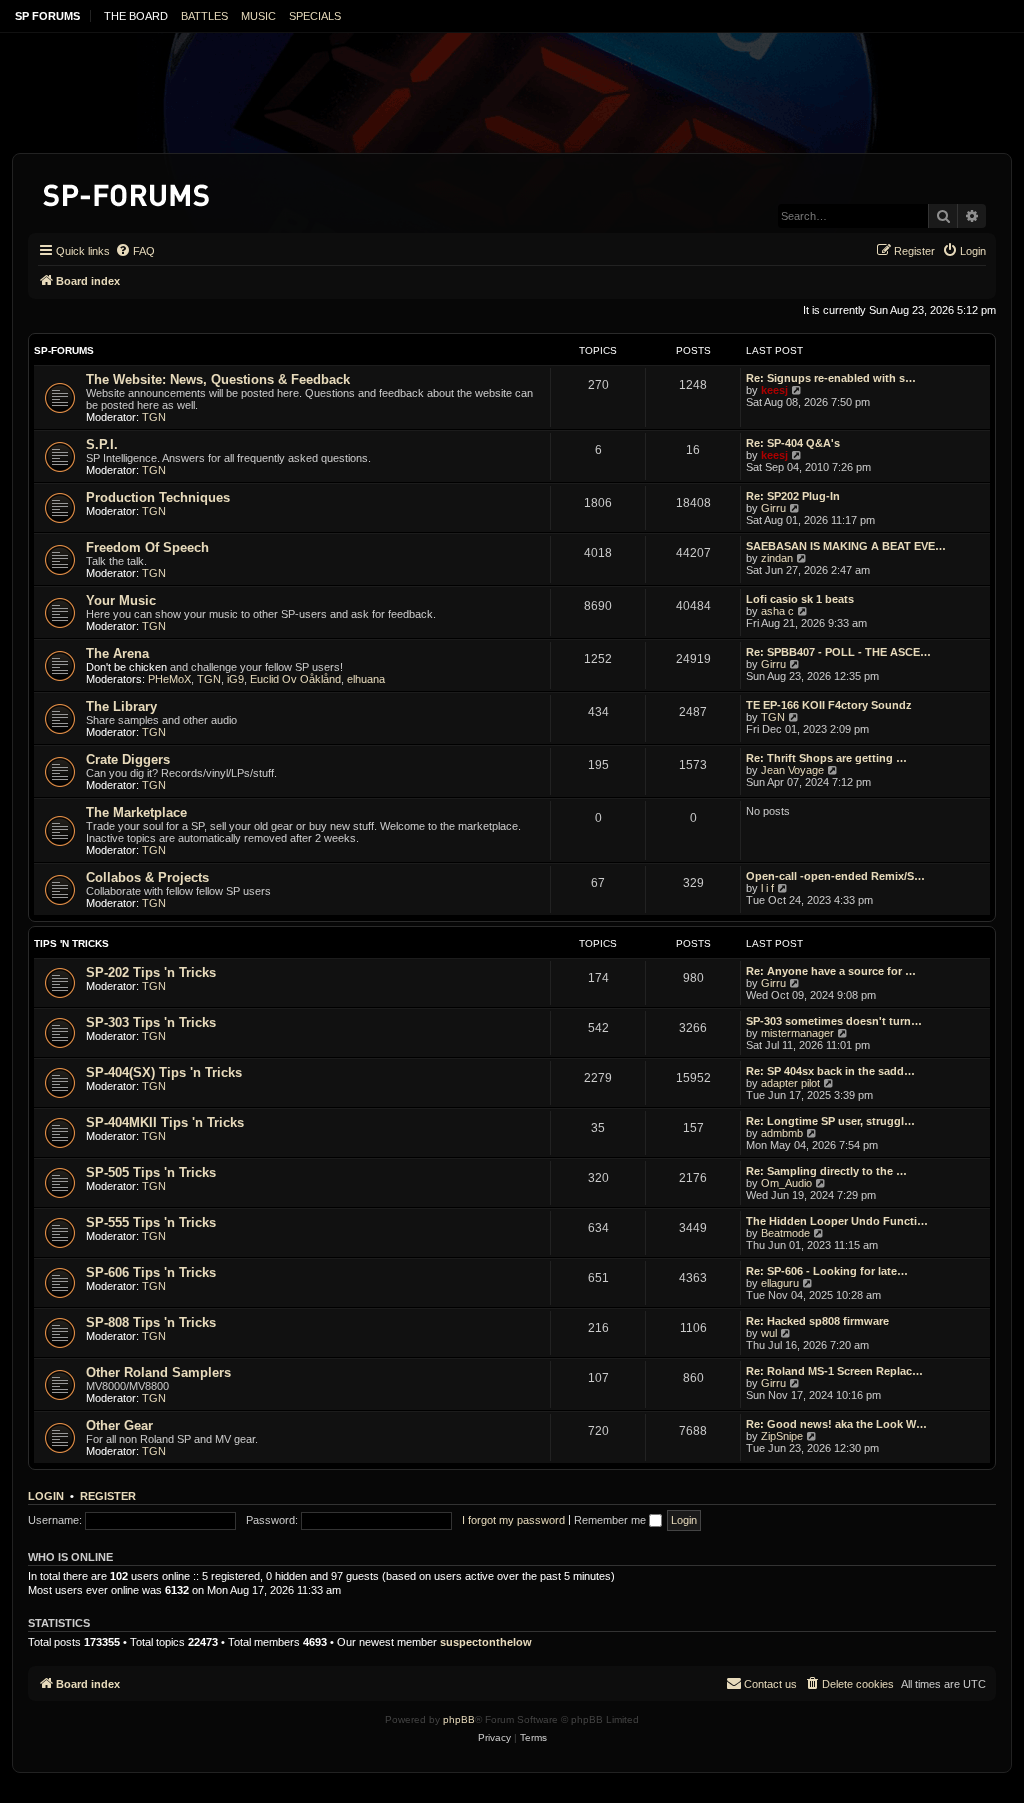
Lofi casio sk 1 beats (800, 599)
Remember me (611, 1520)
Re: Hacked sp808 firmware (817, 1321)
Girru (773, 508)
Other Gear (119, 1425)
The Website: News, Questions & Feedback (218, 379)
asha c (777, 611)
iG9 (235, 679)
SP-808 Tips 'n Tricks (151, 1322)
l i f (767, 888)
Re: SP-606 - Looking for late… (827, 1271)
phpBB (459, 1719)
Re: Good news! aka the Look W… (836, 1424)
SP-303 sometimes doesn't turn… (834, 1021)
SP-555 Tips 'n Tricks (151, 1222)
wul (769, 1333)
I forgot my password (513, 1520)
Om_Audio (786, 1183)
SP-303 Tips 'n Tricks (151, 1022)
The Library (121, 706)
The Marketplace (136, 812)
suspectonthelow (486, 1642)
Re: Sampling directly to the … (826, 1171)
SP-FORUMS (64, 350)
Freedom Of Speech (147, 547)
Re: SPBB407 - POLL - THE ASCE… (838, 652)
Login (46, 1496)
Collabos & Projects (147, 877)
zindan (777, 558)
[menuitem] (135, 251)
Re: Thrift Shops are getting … (826, 758)
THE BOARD (136, 16)
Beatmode (785, 1233)
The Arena (117, 653)
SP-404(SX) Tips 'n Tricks (164, 1072)
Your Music (121, 600)
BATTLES (204, 16)
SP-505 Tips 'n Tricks (151, 1172)
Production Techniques (158, 497)
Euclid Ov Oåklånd (295, 679)
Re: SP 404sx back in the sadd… (830, 1071)
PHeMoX (169, 679)
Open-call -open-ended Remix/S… (835, 876)
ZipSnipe (782, 1436)
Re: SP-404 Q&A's (793, 443)
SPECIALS (315, 16)
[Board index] (127, 191)
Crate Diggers (128, 759)
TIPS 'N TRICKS (71, 943)
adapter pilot (790, 1083)
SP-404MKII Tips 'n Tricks (165, 1122)
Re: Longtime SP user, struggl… (830, 1121)
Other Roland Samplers (158, 1372)
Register (108, 1496)
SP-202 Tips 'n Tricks (151, 972)
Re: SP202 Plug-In (793, 496)
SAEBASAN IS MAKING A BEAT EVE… (846, 546)
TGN (154, 417)
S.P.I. (102, 444)
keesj (774, 390)
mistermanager (797, 1033)
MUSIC (258, 16)
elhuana (366, 679)
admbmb (782, 1133)
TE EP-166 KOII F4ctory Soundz (829, 705)
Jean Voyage (792, 770)
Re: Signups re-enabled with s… (831, 378)
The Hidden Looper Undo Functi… (837, 1221)
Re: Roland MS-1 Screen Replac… (834, 1371)
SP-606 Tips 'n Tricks (151, 1272)
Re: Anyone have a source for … (831, 971)
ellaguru (780, 1283)
